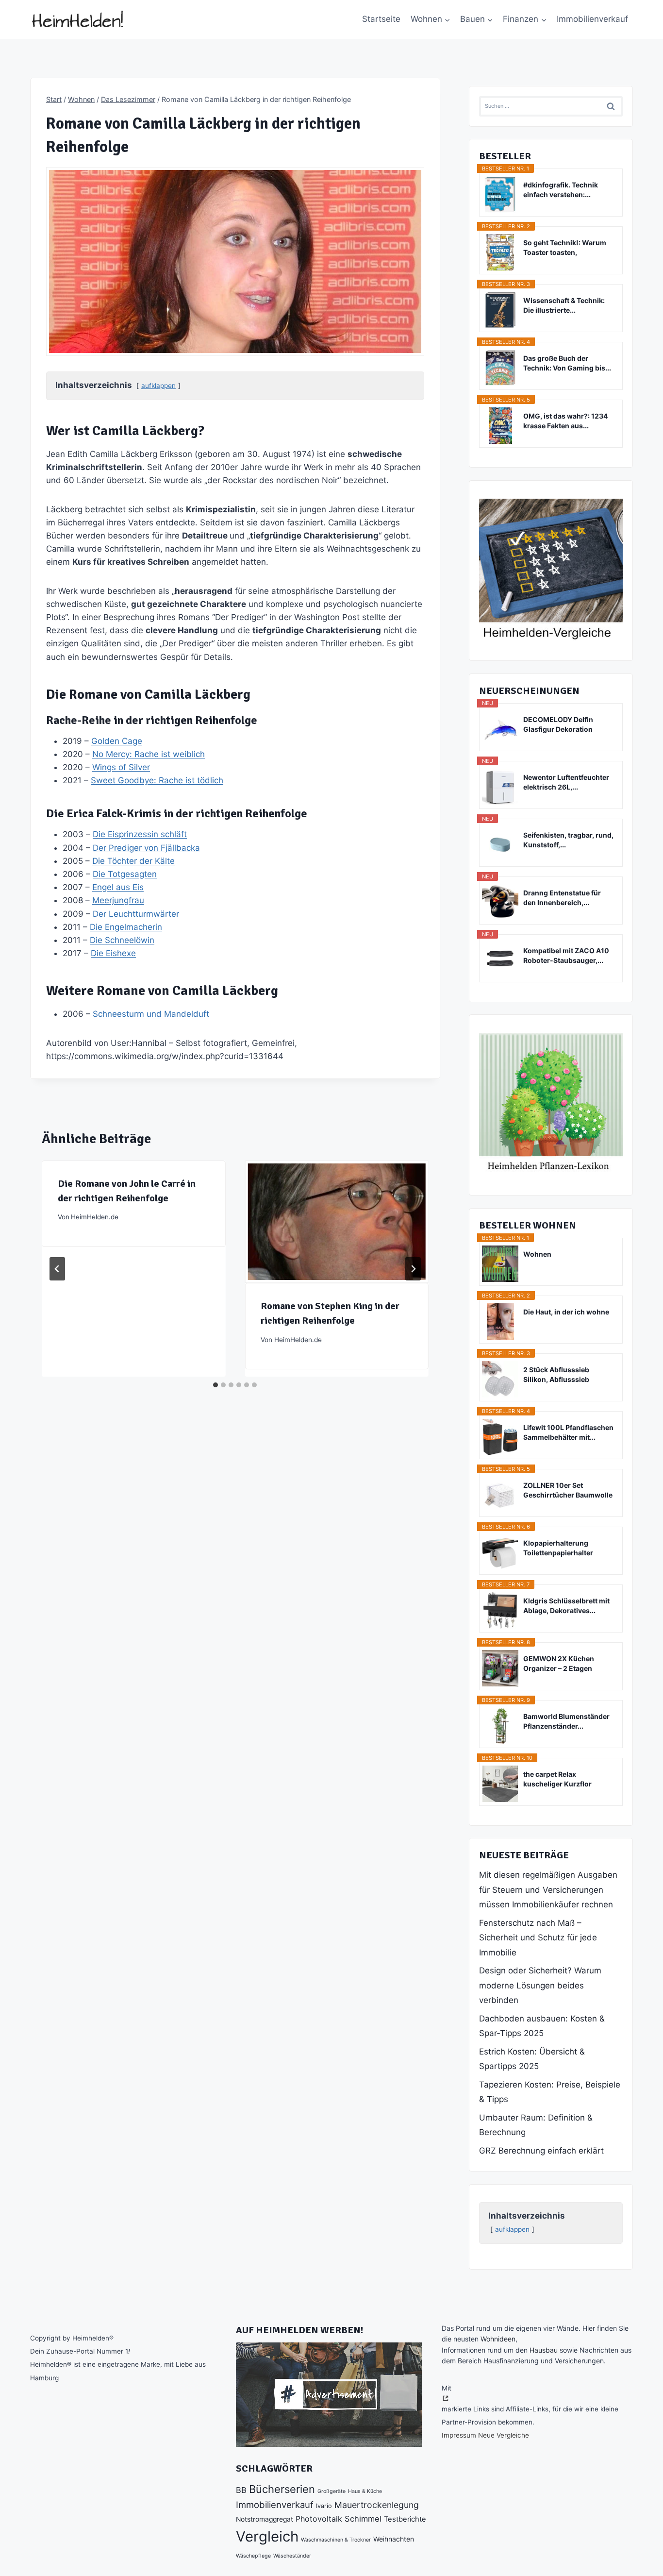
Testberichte (405, 2519)
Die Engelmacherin (126, 927)
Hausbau (544, 2350)
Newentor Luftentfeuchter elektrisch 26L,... (566, 782)
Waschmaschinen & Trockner (336, 2540)
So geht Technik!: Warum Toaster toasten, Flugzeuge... (565, 248)
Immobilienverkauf (592, 19)
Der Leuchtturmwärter (136, 914)
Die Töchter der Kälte (133, 861)
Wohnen (537, 1254)
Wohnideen (498, 2339)
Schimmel (363, 2519)
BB (241, 2490)
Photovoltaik (319, 2519)
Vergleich (267, 2536)
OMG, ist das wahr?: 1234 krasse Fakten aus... (565, 421)
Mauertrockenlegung (377, 2505)
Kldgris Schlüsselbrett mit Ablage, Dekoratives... (566, 1606)
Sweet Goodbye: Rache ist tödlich (157, 780)
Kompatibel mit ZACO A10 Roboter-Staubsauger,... (566, 955)
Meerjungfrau (118, 900)
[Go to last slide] (57, 1269)
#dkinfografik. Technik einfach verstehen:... (561, 190)
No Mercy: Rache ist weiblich (149, 754)
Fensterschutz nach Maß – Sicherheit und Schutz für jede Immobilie (538, 1938)
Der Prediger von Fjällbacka (146, 848)
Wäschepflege (253, 2556)
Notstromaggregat (265, 2519)
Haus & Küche (365, 2491)
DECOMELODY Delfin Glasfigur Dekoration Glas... (558, 725)
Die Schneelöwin (122, 940)
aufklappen (158, 386)
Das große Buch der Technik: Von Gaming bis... (567, 363)
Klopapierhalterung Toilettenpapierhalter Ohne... (558, 1548)
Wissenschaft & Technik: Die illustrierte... (564, 305)
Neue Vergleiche (504, 2435)
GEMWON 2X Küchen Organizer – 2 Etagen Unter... (559, 1664)
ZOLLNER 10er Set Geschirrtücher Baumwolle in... (568, 1490)
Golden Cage (117, 741)
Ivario (324, 2506)
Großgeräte (331, 2491)
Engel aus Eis (118, 887)
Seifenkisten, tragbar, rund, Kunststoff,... (568, 840)
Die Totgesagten (125, 874)
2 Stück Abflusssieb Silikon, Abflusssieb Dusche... (556, 1375)
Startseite (381, 19)
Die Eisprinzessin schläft (140, 834)
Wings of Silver (121, 767)
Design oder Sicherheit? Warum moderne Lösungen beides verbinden (540, 1985)
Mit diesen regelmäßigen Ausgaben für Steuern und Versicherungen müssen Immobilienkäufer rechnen (548, 1890)
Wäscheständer (292, 2556)
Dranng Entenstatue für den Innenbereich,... (562, 898)
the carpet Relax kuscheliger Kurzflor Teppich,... (557, 1779)
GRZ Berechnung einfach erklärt (541, 2151)
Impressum (459, 2435)
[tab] (215, 1385)
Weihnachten (394, 2539)
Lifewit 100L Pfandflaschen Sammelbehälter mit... (568, 1432)
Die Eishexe (113, 953)
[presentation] (336, 1222)
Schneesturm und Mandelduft (151, 1014)
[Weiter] (413, 1269)
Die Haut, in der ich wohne (566, 1312)
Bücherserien (282, 2489)
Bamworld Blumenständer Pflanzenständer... (566, 1721)
